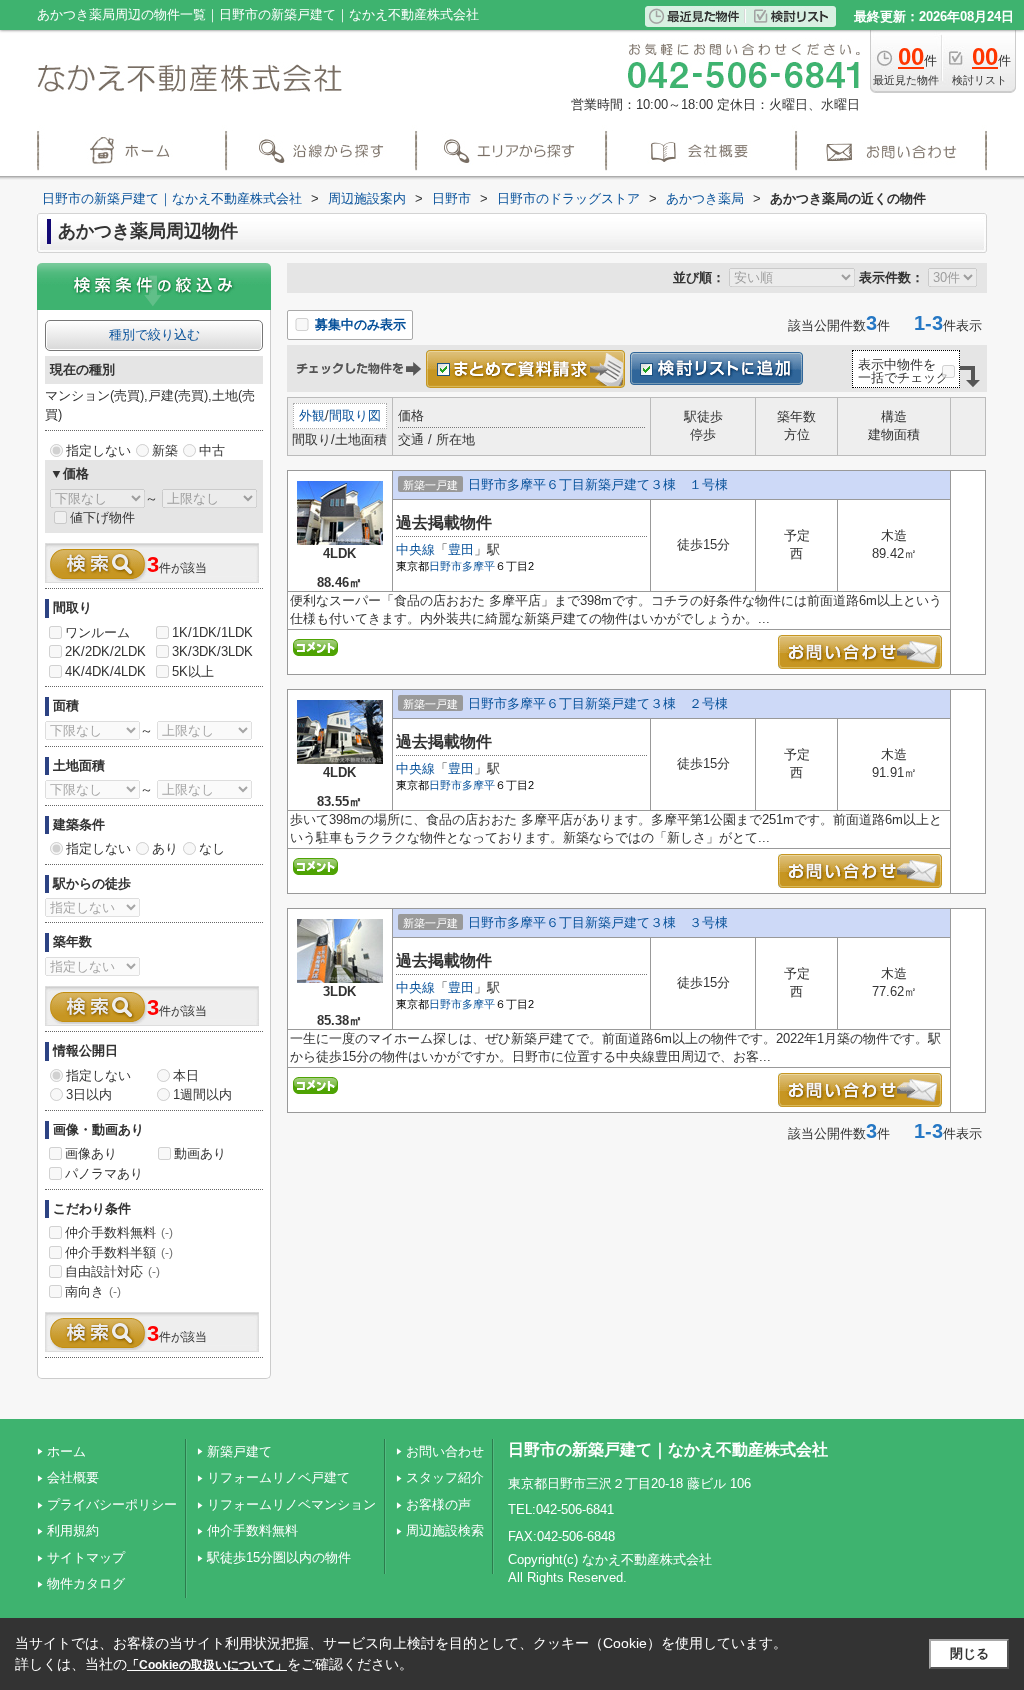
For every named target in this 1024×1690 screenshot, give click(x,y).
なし (212, 848)
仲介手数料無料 (119, 1232)
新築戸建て (239, 1451)
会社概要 (73, 1477)
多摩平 (478, 566)
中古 (212, 450)
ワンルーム (97, 632)
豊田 (461, 549)
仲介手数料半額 (119, 1252)
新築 (165, 450)
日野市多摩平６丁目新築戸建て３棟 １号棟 (598, 484)
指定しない (98, 450)
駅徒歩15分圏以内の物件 (279, 1557)
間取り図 (355, 415)
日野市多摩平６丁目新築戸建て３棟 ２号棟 (598, 703)
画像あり (91, 1153)
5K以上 (193, 671)
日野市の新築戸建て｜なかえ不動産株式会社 (668, 1449)
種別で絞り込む (154, 334)
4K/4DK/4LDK (105, 671)
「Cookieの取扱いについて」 (207, 1665)
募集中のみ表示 (358, 324)
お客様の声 (438, 1504)
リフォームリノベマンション (291, 1504)
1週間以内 (202, 1094)
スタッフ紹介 (445, 1477)
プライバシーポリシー (112, 1504)
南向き (93, 1291)
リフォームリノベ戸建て (278, 1477)
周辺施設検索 (445, 1530)
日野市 (445, 566)
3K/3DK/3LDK (212, 651)
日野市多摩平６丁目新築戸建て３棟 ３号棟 (598, 922)
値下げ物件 (102, 517)
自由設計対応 (112, 1271)
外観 (312, 415)
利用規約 (73, 1530)
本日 (186, 1075)
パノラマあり (104, 1173)
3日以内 (89, 1094)
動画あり (200, 1153)
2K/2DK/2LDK (105, 651)
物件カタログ (86, 1583)
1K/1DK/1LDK (212, 632)
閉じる (969, 1653)
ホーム (66, 1451)
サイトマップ (86, 1557)
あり (165, 848)
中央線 (415, 549)
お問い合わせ (445, 1451)
